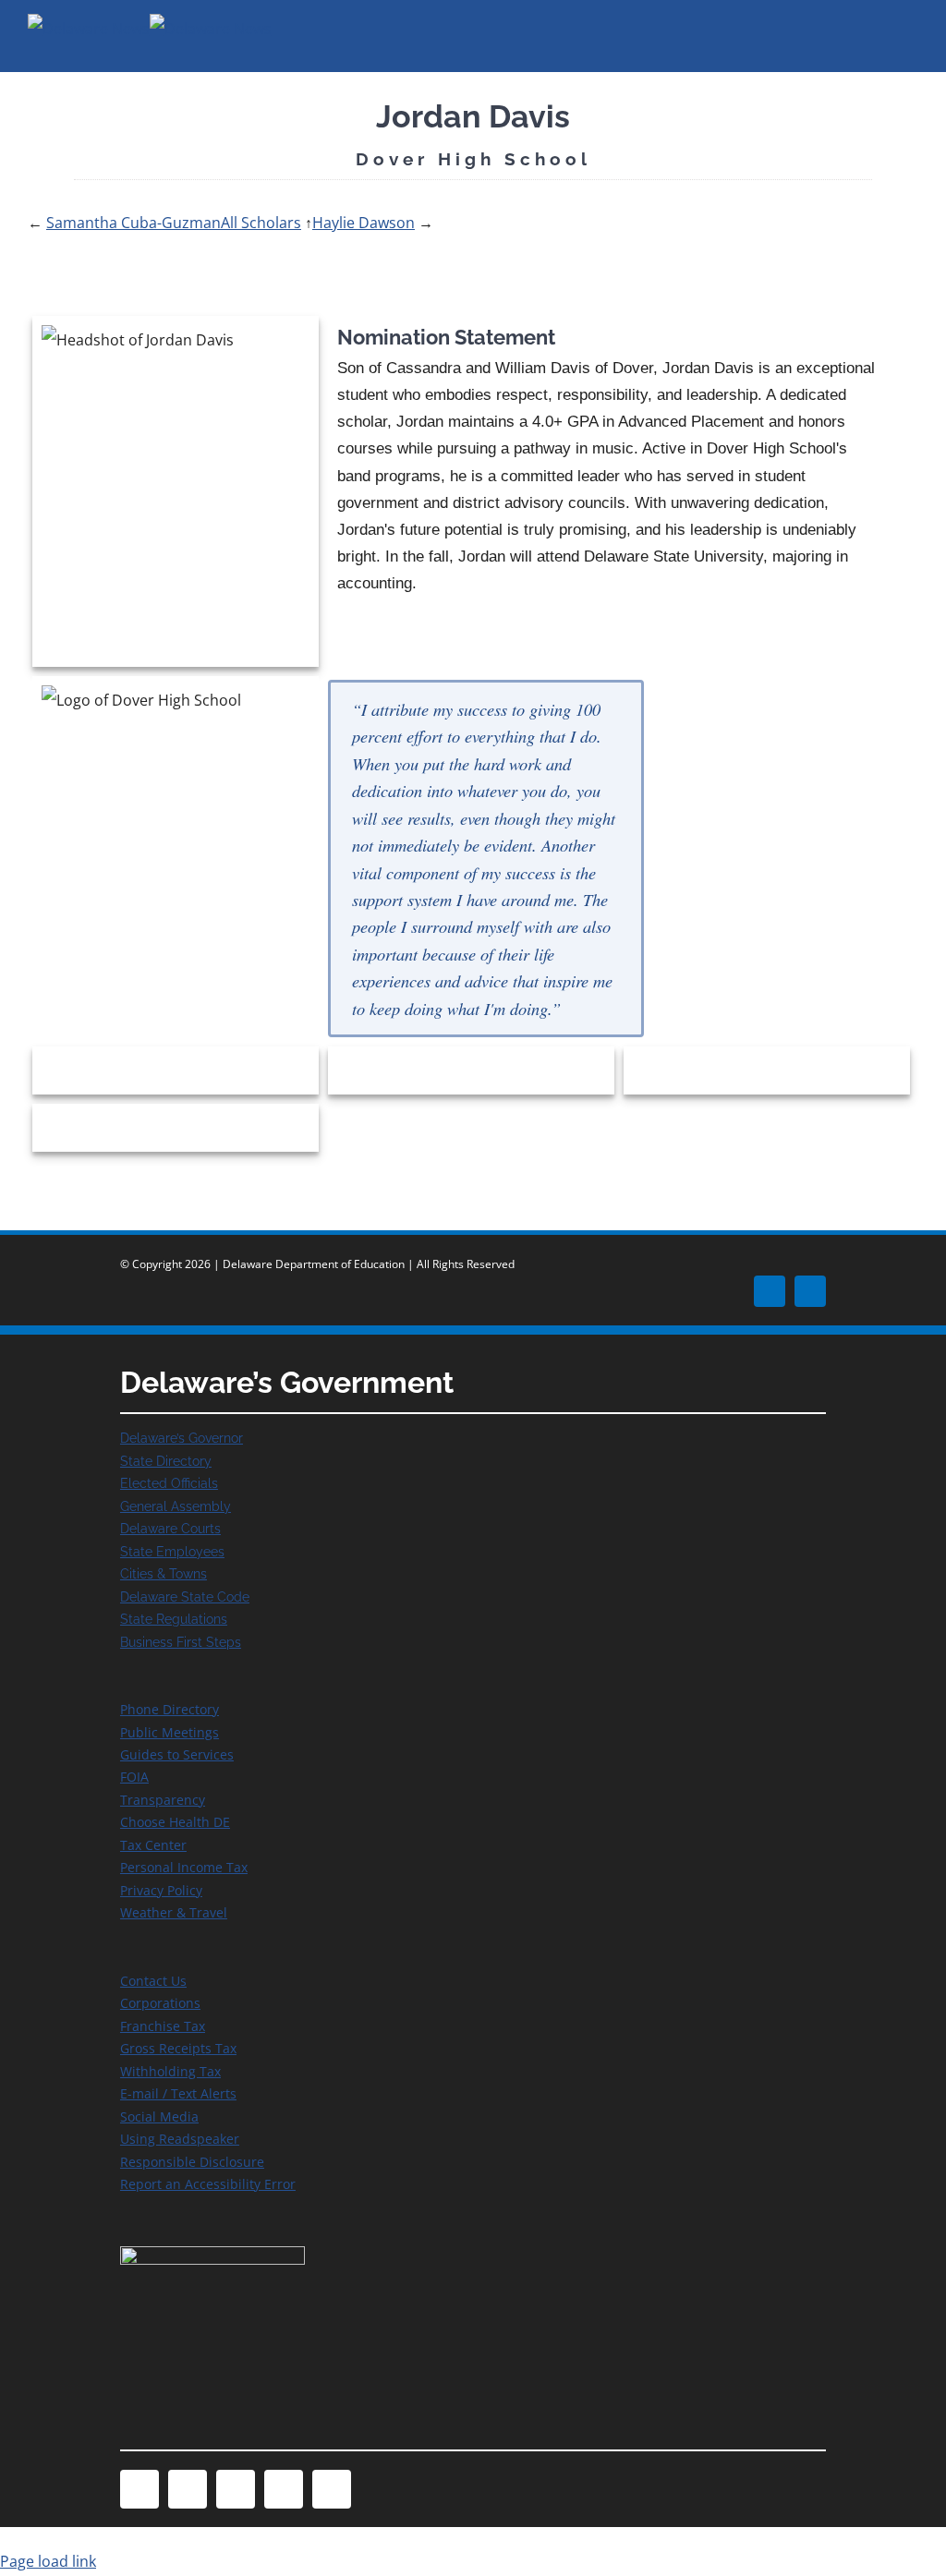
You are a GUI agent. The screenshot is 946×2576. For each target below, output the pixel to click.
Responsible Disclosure (192, 2162)
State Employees (172, 1551)
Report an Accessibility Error (208, 2184)
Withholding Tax (170, 2071)
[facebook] (770, 1291)
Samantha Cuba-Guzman (133, 223)
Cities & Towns (164, 1573)
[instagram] (236, 2489)
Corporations (160, 2003)
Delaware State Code (185, 1596)
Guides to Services (177, 1754)
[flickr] (332, 2489)
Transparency (163, 1800)
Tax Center (153, 1845)
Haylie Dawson (364, 223)
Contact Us (153, 1981)
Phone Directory (170, 1709)
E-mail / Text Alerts (178, 2093)
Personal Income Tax (184, 1867)
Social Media (159, 2116)
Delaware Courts (170, 1528)
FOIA (134, 1777)
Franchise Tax (163, 2026)
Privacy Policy (161, 1890)
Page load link (48, 2561)
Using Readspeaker (180, 2139)
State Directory (166, 1461)
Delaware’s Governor (182, 1438)
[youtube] (284, 2489)
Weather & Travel (174, 1912)
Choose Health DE (175, 1822)
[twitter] (810, 1291)
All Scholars (261, 223)
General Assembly (176, 1506)
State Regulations (174, 1619)
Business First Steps (181, 1642)
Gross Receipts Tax (178, 2048)
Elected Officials (169, 1483)
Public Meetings (170, 1732)
